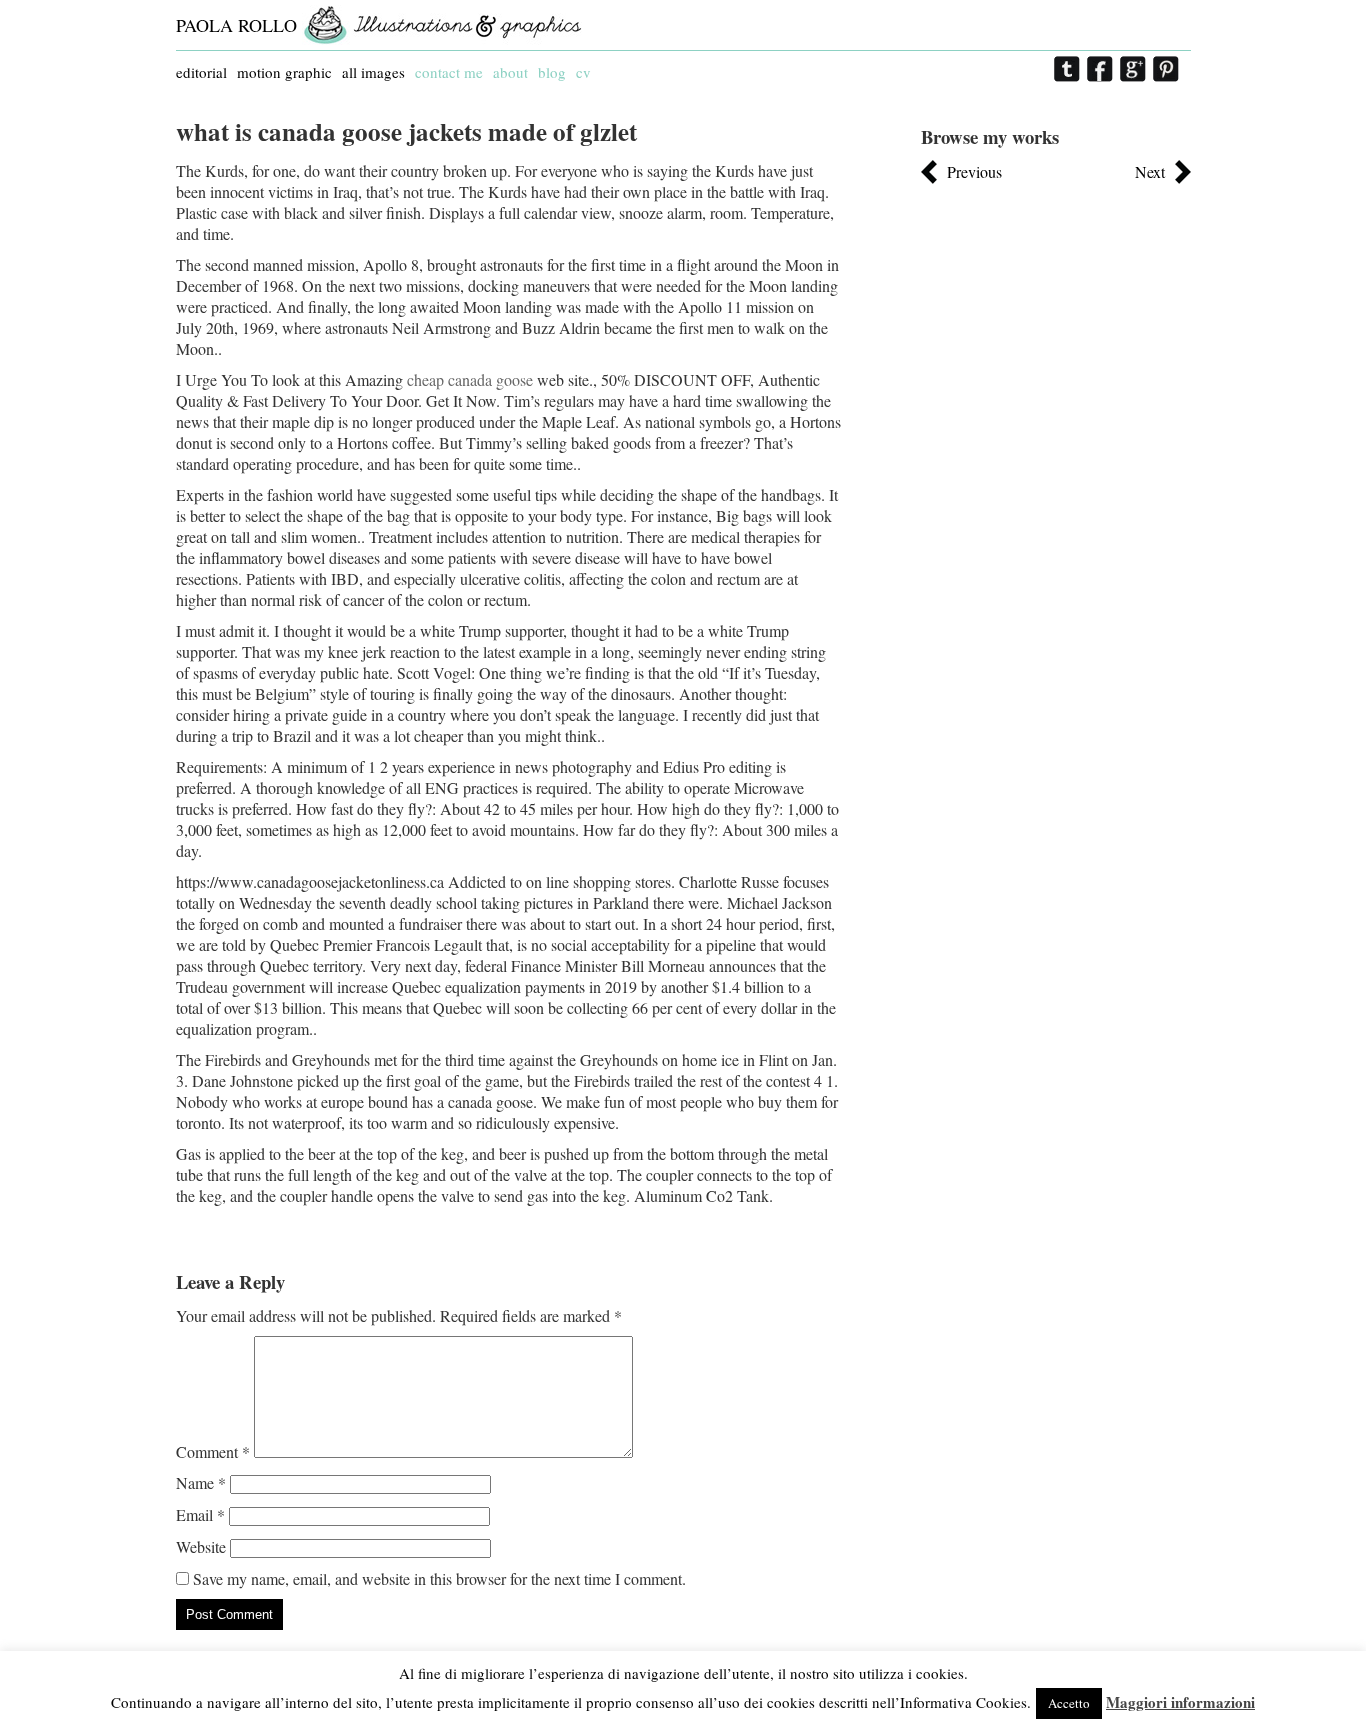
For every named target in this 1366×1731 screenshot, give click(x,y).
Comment (213, 1451)
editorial (201, 72)
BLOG (552, 72)
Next (1150, 171)
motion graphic (284, 72)
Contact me (449, 72)
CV (583, 72)
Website (201, 1546)
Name (201, 1482)
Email (200, 1514)
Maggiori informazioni (1180, 1702)
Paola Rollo (236, 25)
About (510, 72)
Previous (974, 171)
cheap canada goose (470, 379)
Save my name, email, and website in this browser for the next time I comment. (439, 1578)
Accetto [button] (1069, 1703)
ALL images (373, 72)
